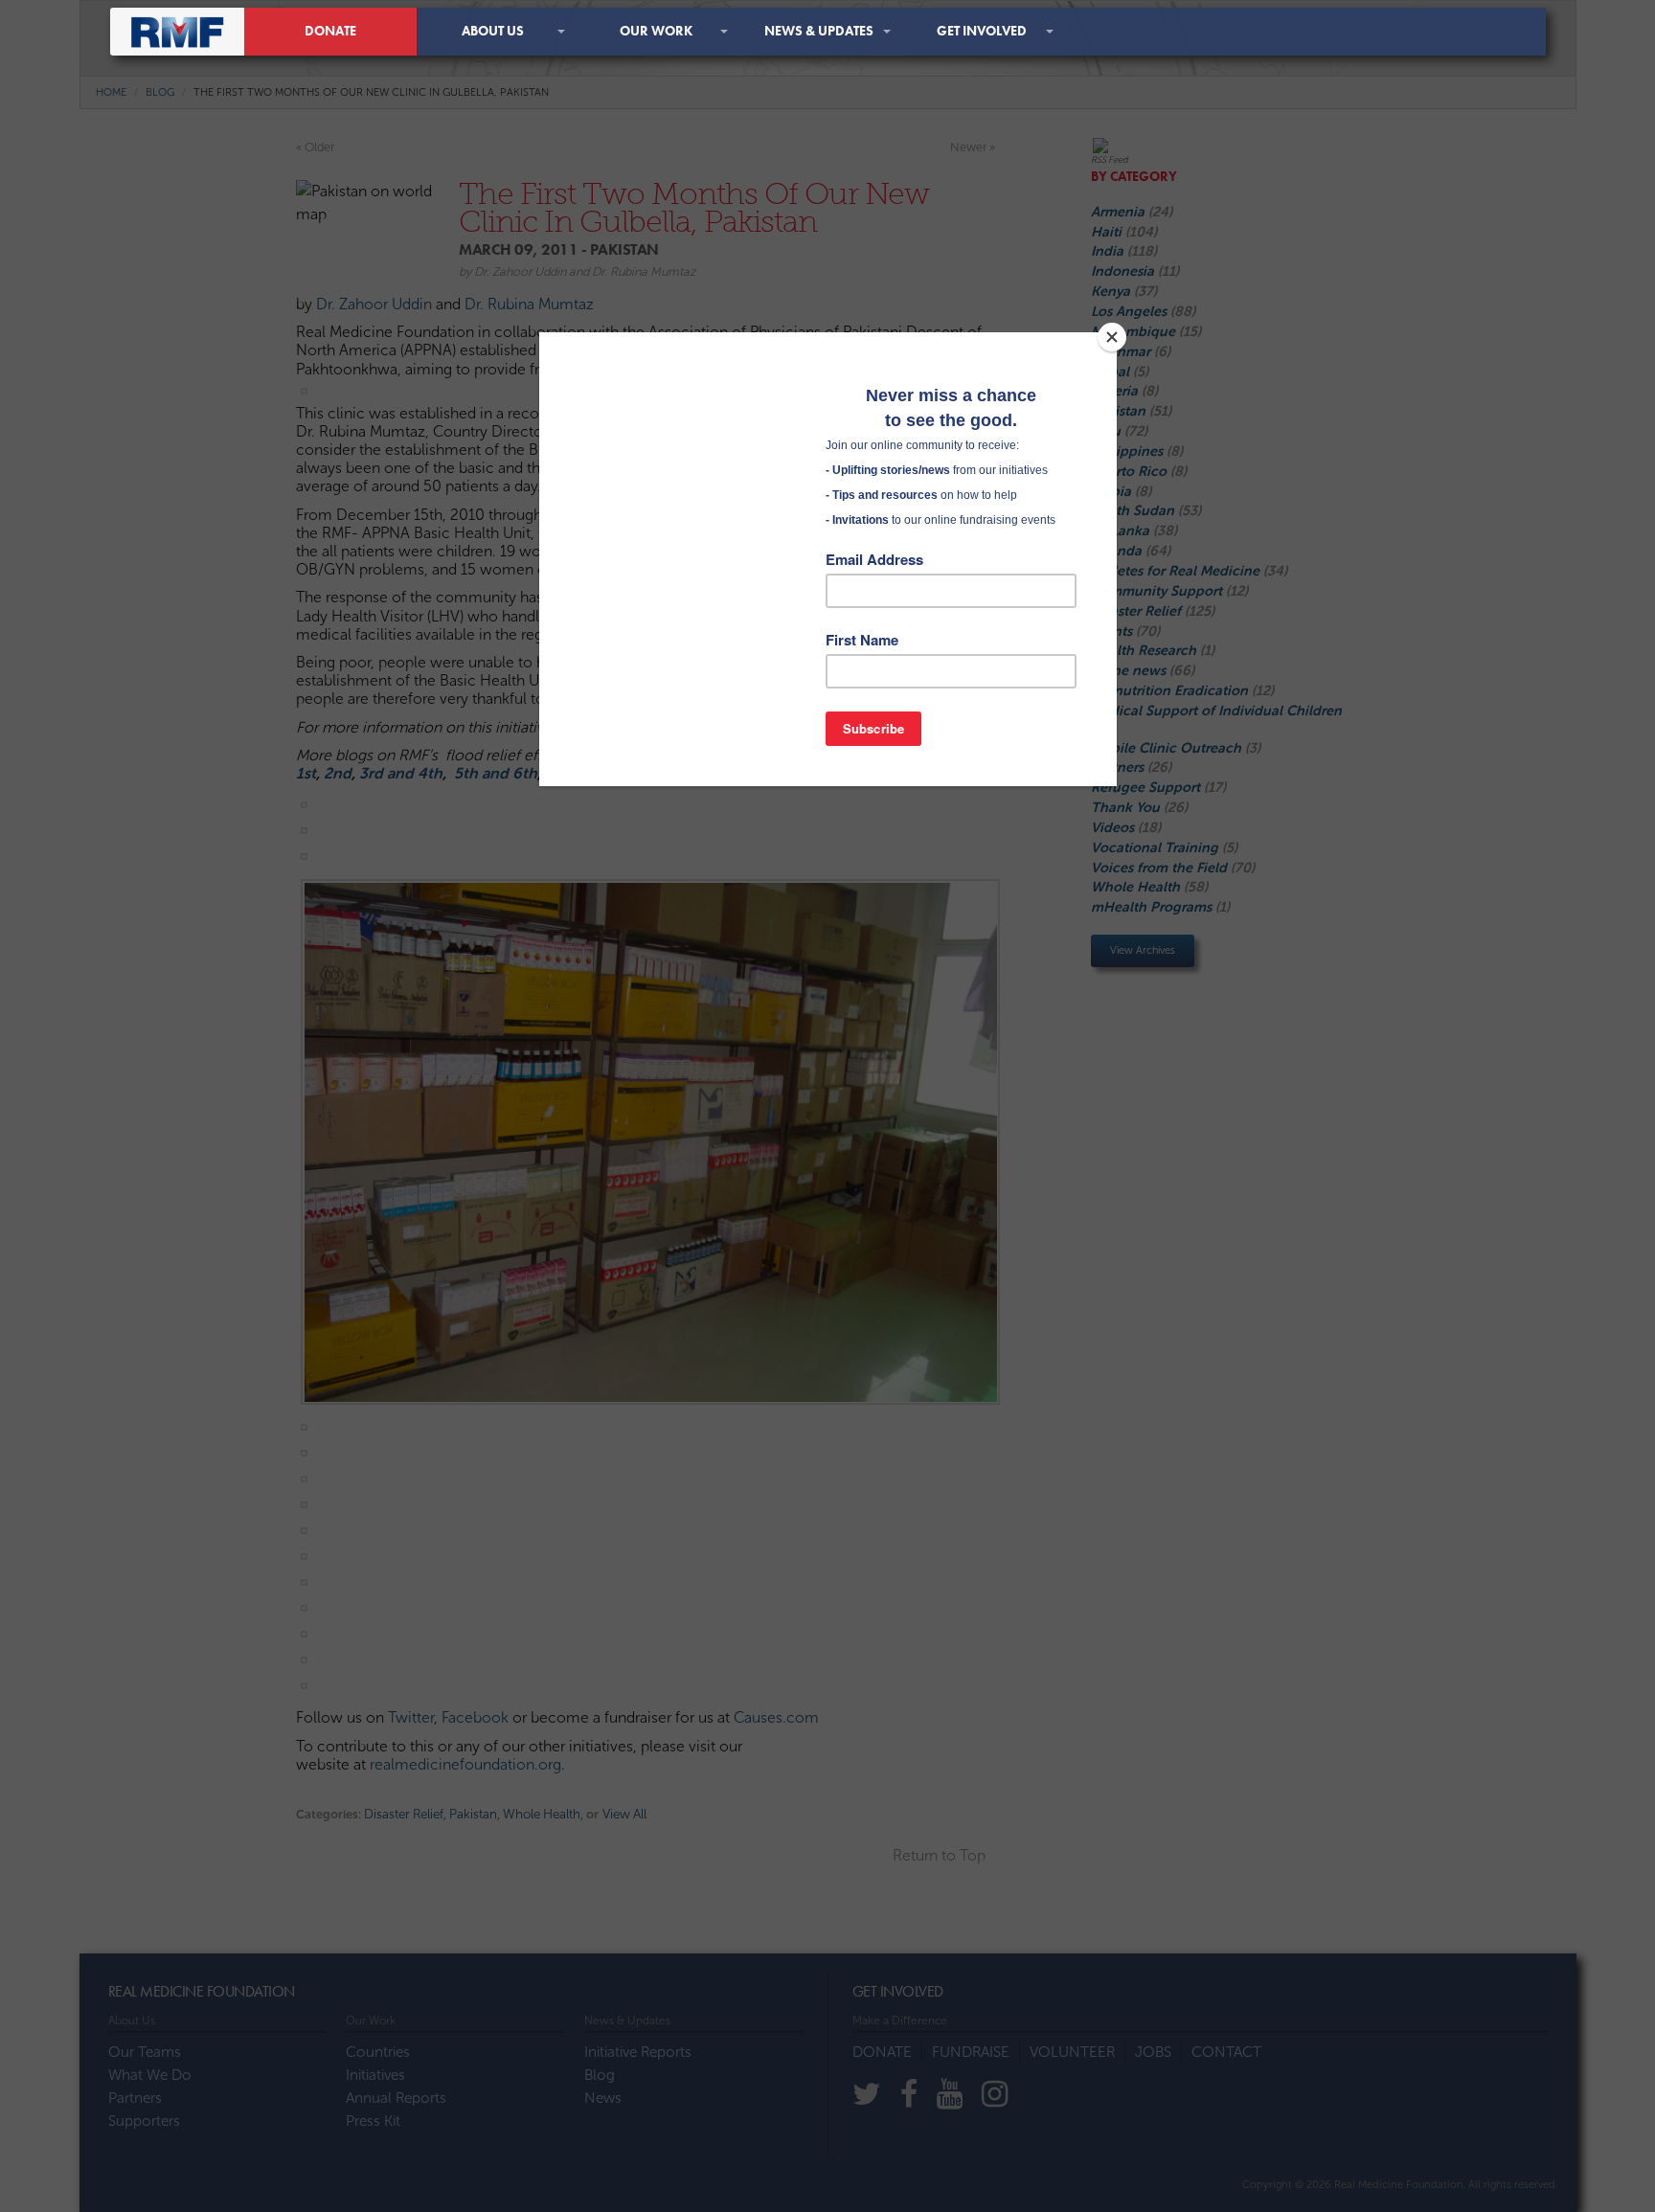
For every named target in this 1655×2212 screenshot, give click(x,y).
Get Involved (982, 31)
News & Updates (819, 31)
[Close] (1112, 337)
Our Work (656, 31)
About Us (493, 31)
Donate (330, 31)
